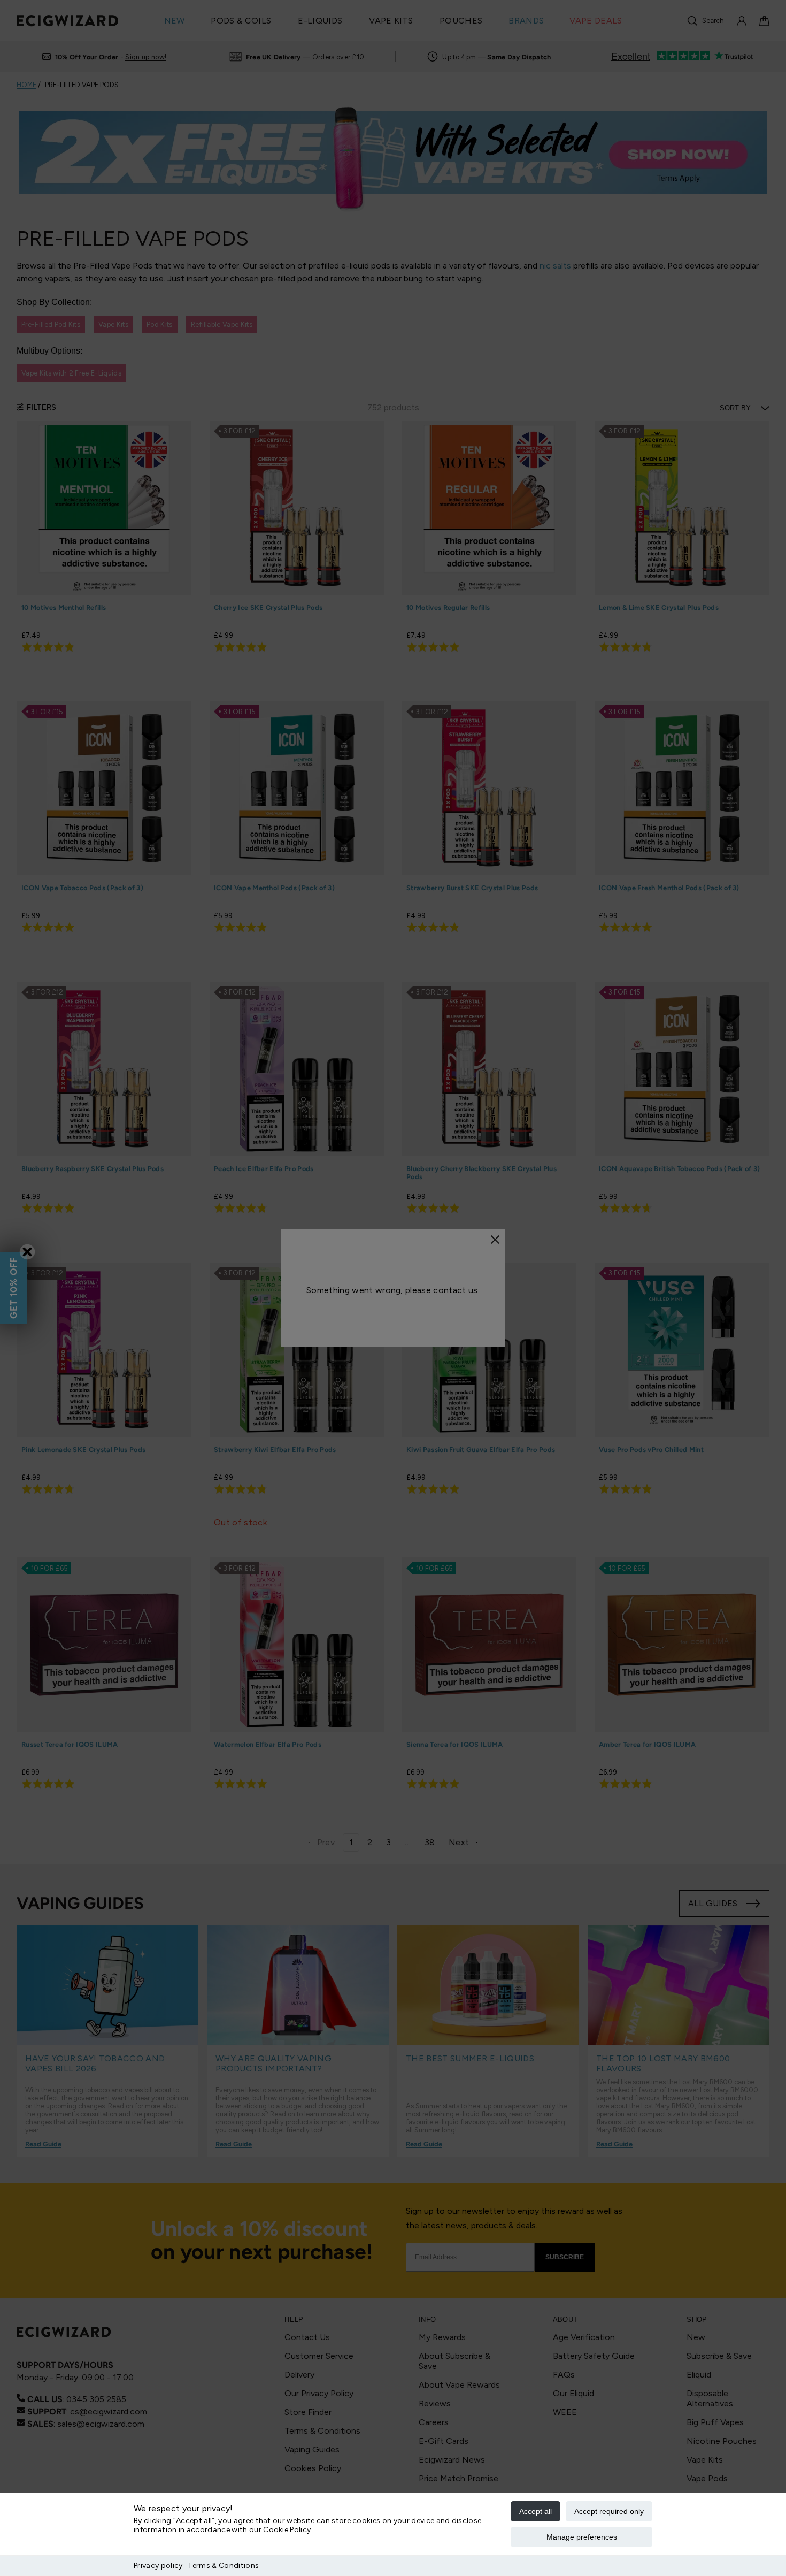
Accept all (535, 2511)
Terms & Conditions (223, 2566)
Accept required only (609, 2511)
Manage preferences (582, 2537)
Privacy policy (158, 2566)
